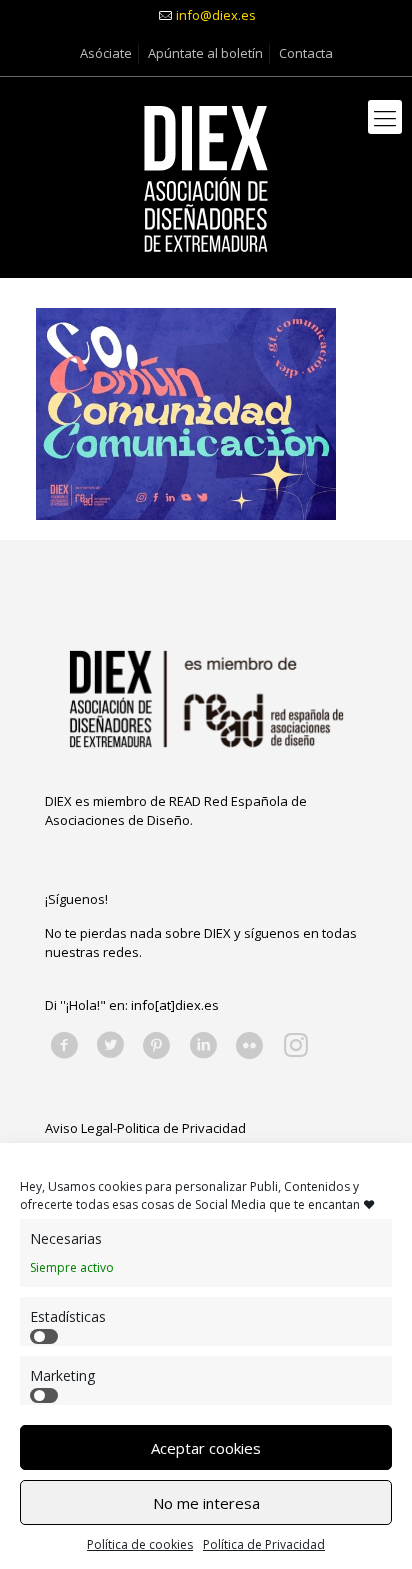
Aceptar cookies (206, 1448)
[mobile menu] (385, 117)
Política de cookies (140, 1544)
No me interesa (206, 1503)
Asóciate (106, 53)
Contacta (306, 53)
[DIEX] (206, 177)
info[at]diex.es (175, 1005)
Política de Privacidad (264, 1544)
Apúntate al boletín (205, 53)
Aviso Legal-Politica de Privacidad (145, 1128)
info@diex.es (216, 15)
